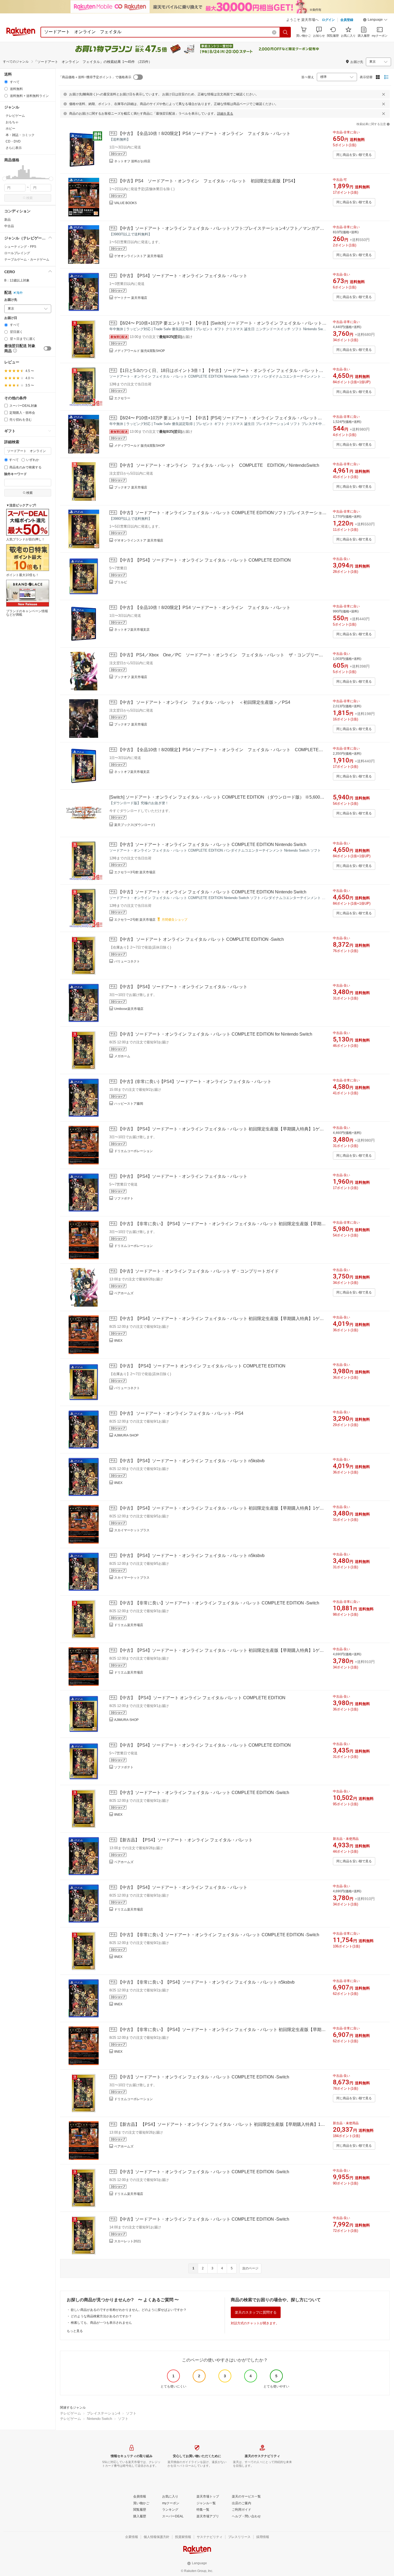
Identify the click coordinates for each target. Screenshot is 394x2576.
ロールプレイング (17, 253)
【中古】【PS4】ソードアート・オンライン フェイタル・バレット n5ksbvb (191, 1461)
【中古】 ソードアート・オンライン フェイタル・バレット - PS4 (181, 1413)
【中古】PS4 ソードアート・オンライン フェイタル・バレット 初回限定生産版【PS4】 (208, 181)
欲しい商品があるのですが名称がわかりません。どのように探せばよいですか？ (129, 2310)
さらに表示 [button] (14, 148)
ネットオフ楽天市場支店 (132, 630)
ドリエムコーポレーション (133, 1151)
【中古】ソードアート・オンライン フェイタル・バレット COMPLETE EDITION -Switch (204, 1793)
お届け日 (11, 318)
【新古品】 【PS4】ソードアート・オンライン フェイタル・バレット (185, 1840)
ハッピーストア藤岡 (129, 1104)
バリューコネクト (127, 961)
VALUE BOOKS (125, 203)
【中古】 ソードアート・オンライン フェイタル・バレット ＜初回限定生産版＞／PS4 (204, 702)
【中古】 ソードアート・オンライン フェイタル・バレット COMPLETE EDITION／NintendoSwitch (219, 465)
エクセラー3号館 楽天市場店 (135, 872)
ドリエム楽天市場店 (129, 1625)
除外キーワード (16, 474)
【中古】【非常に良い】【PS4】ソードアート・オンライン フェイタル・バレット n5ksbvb (206, 1982)
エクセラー (122, 398)
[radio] (6, 82)
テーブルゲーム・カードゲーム (27, 260)
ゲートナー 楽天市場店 (131, 298)
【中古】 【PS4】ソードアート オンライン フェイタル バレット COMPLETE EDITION (202, 1366)
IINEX (118, 1341)
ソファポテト (124, 1198)
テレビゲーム (70, 2413)
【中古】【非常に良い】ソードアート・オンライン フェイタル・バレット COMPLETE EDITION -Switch (219, 1603)
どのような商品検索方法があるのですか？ (101, 2316)
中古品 (9, 226)
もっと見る (75, 2331)
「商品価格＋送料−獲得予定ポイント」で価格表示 (95, 77)
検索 (29, 198)
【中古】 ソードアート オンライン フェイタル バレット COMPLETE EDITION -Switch (201, 939)
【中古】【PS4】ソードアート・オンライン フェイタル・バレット (183, 276)
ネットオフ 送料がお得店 (132, 161)
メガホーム (122, 1056)
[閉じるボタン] (384, 94)
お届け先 (11, 300)
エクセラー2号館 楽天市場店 (135, 920)
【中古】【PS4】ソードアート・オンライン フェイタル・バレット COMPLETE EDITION (204, 560)
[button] (375, 20)
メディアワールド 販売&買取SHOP (140, 351)
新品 (8, 220)
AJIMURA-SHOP (126, 1435)
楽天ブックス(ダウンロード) (135, 825)
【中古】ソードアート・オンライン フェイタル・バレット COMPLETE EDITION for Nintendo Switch (215, 1034)
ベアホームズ (124, 1293)
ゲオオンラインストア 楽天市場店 (139, 256)
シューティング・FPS (20, 247)
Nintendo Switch (99, 2419)
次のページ (250, 2268)
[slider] (4, 179)
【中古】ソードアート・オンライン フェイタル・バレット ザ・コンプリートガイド (198, 1271)
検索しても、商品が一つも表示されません (101, 2323)
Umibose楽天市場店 (129, 1009)
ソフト (131, 2413)
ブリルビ (121, 582)
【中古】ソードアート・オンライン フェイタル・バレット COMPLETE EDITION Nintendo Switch (212, 845)
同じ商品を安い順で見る (354, 155)
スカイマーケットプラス (132, 1530)
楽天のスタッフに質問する (256, 2312)
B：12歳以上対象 (17, 280)
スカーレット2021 (128, 2241)
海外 (20, 293)
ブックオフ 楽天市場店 (131, 487)
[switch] (47, 348)
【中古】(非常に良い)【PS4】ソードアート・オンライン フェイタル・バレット (195, 1082)
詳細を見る (225, 114)
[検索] (285, 32)
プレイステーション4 (103, 2413)
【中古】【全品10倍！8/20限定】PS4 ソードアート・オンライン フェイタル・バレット (204, 133)
